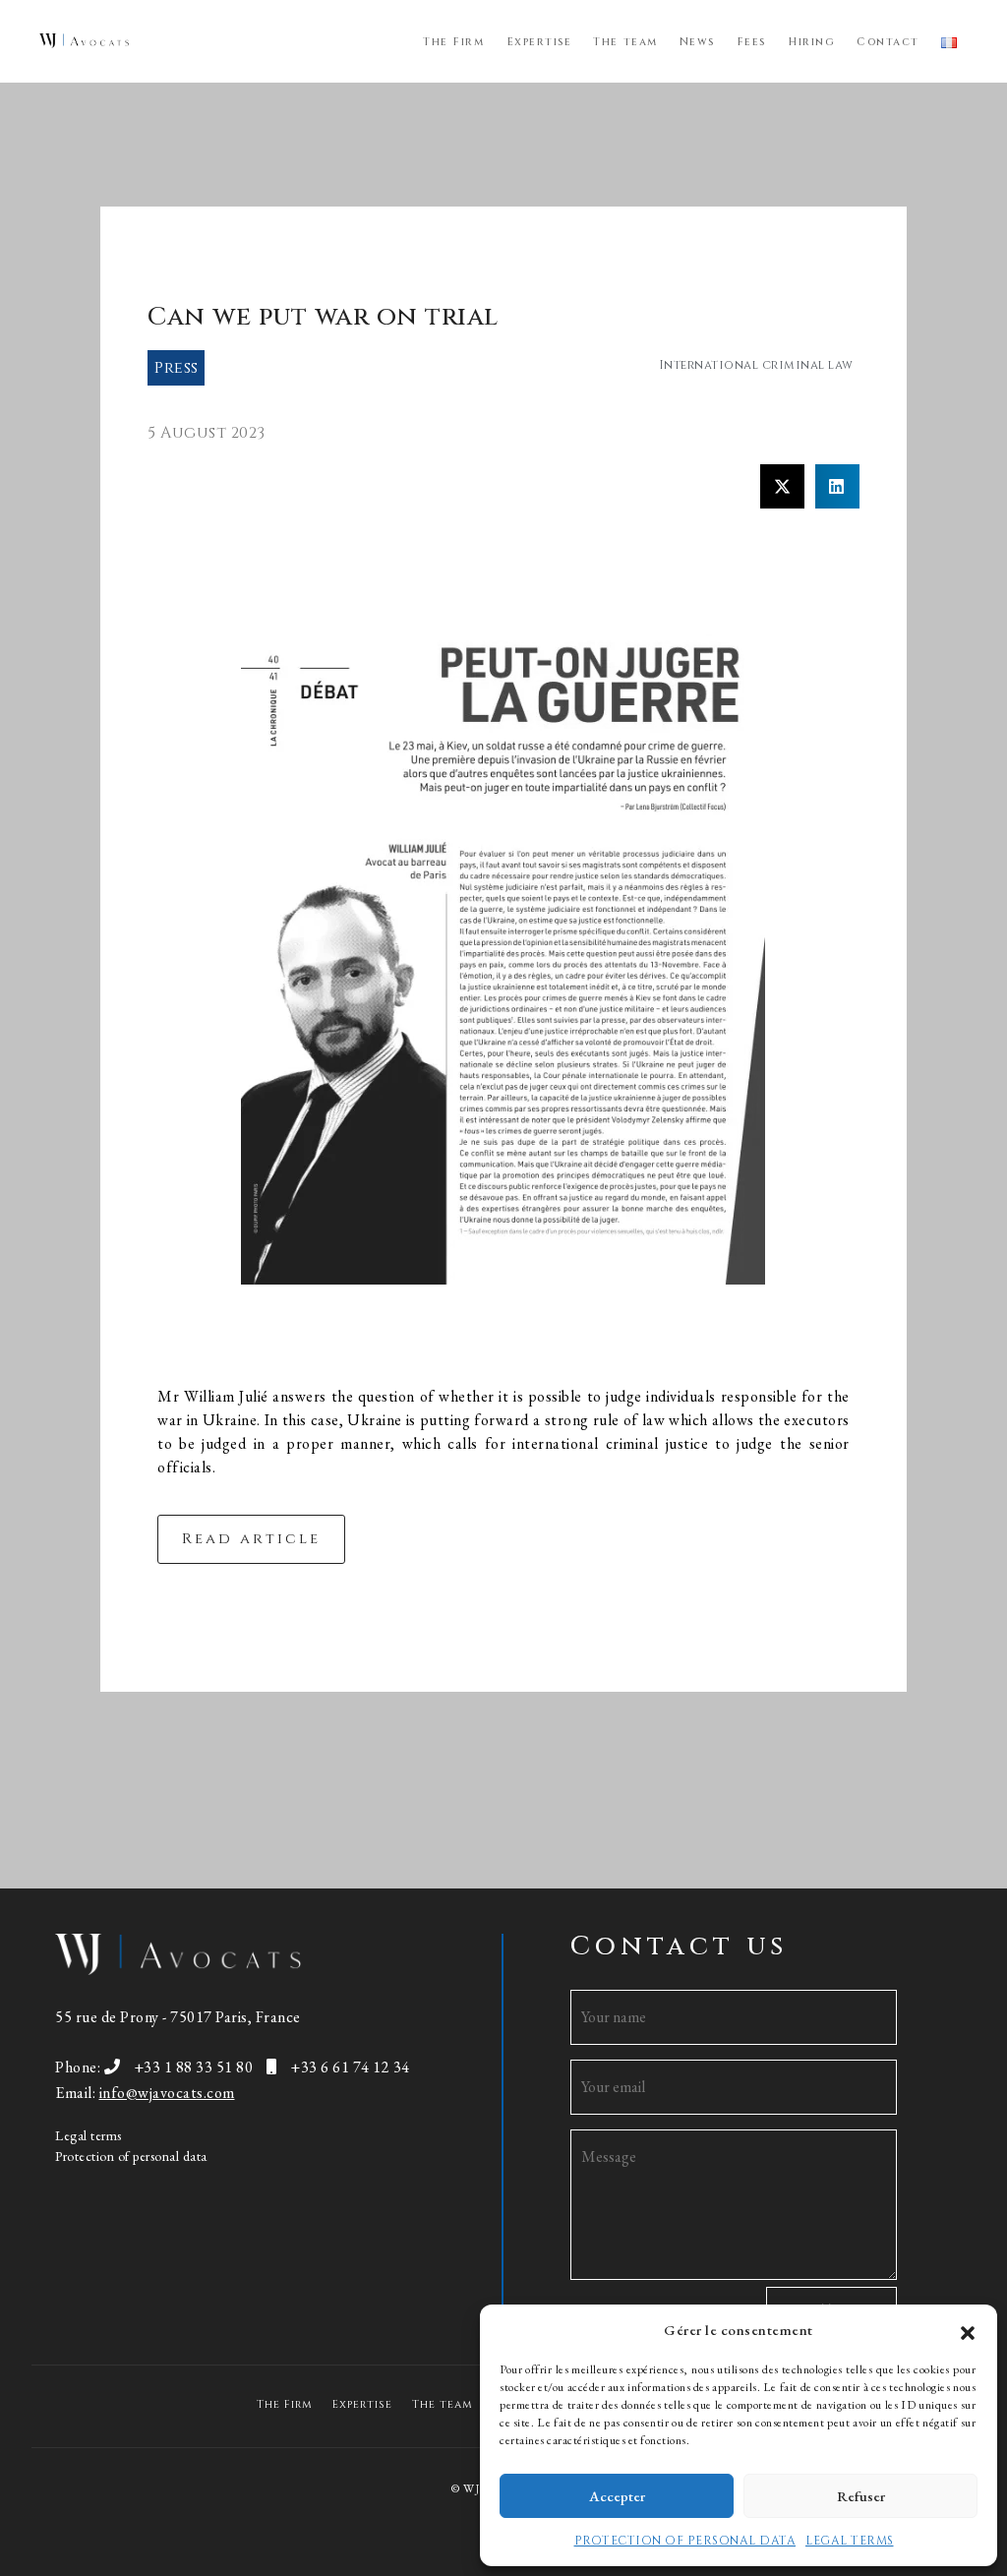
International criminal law (756, 365)
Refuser (861, 2496)
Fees (751, 42)
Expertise (539, 42)
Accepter (617, 2496)
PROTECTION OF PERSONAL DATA (685, 2541)
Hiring (811, 42)
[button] (968, 2330)
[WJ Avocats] (84, 40)
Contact (888, 42)
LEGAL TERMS (850, 2541)
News (697, 42)
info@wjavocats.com (167, 2093)
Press (177, 368)
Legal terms (89, 2135)
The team (625, 42)
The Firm (453, 42)
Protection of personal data (131, 2156)
